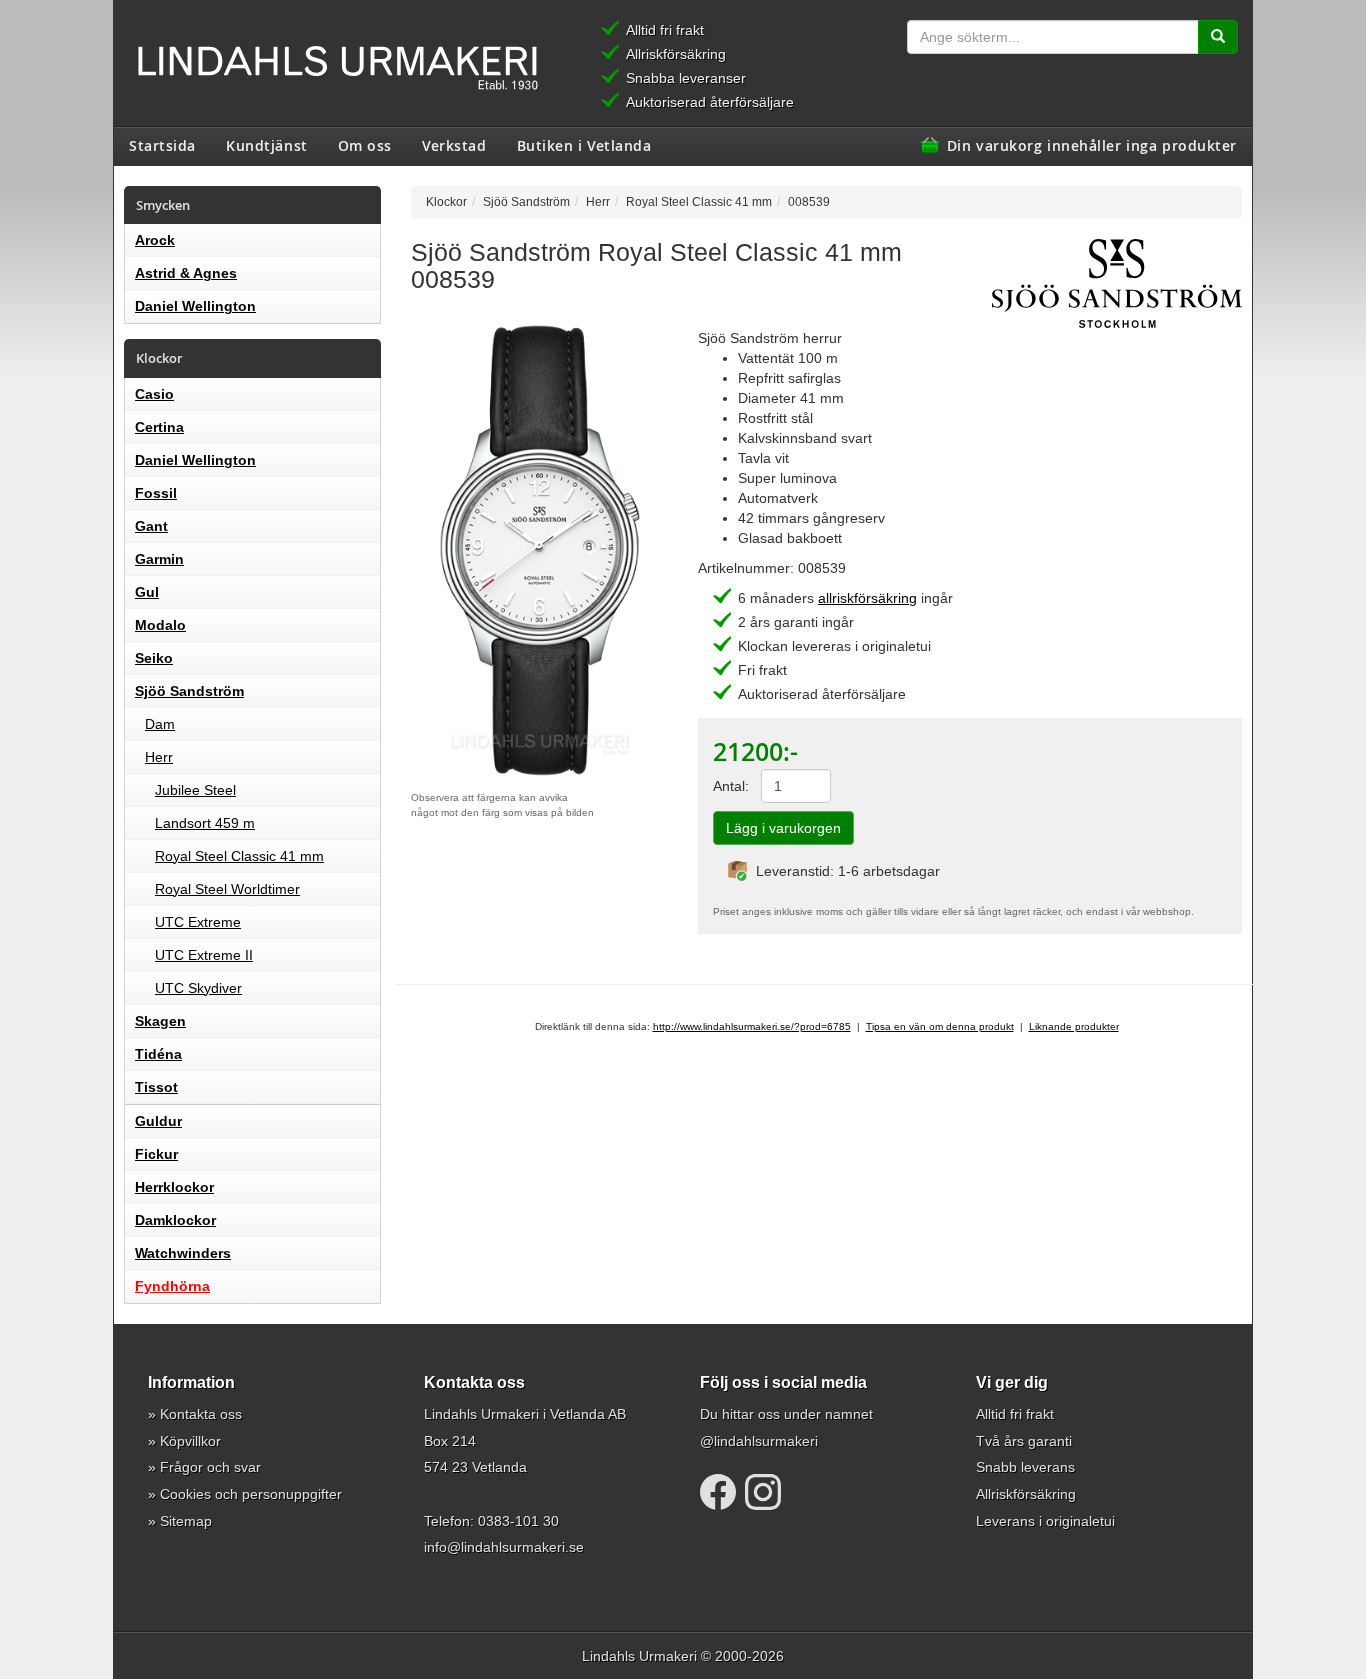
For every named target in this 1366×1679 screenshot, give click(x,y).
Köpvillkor (190, 1441)
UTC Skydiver (198, 988)
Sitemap (186, 1521)
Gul (147, 592)
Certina (159, 427)
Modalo (160, 625)
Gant (151, 526)
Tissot (156, 1087)
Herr (159, 757)
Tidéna (158, 1054)
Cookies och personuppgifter (251, 1494)
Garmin (159, 559)
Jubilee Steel (195, 790)
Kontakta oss (201, 1414)
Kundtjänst (267, 145)
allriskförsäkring (867, 598)
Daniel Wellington (195, 306)
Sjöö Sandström (189, 691)
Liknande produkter (1074, 1026)
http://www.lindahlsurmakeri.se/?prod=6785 (752, 1026)
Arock (155, 240)
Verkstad (454, 145)
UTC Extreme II (204, 955)
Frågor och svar (210, 1467)
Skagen (160, 1021)
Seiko (154, 658)
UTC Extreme (198, 922)
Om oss (365, 145)
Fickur (156, 1154)
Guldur (158, 1121)
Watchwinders (183, 1253)
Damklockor (175, 1220)
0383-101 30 (518, 1521)
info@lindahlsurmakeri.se (504, 1547)
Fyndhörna (172, 1286)
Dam (160, 724)
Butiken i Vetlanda (584, 145)
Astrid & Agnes (186, 273)
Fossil (156, 493)
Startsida (162, 145)
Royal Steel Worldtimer (227, 889)
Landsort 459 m (205, 823)
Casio (154, 394)
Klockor (446, 201)
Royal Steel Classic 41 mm (239, 856)
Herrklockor (174, 1187)
